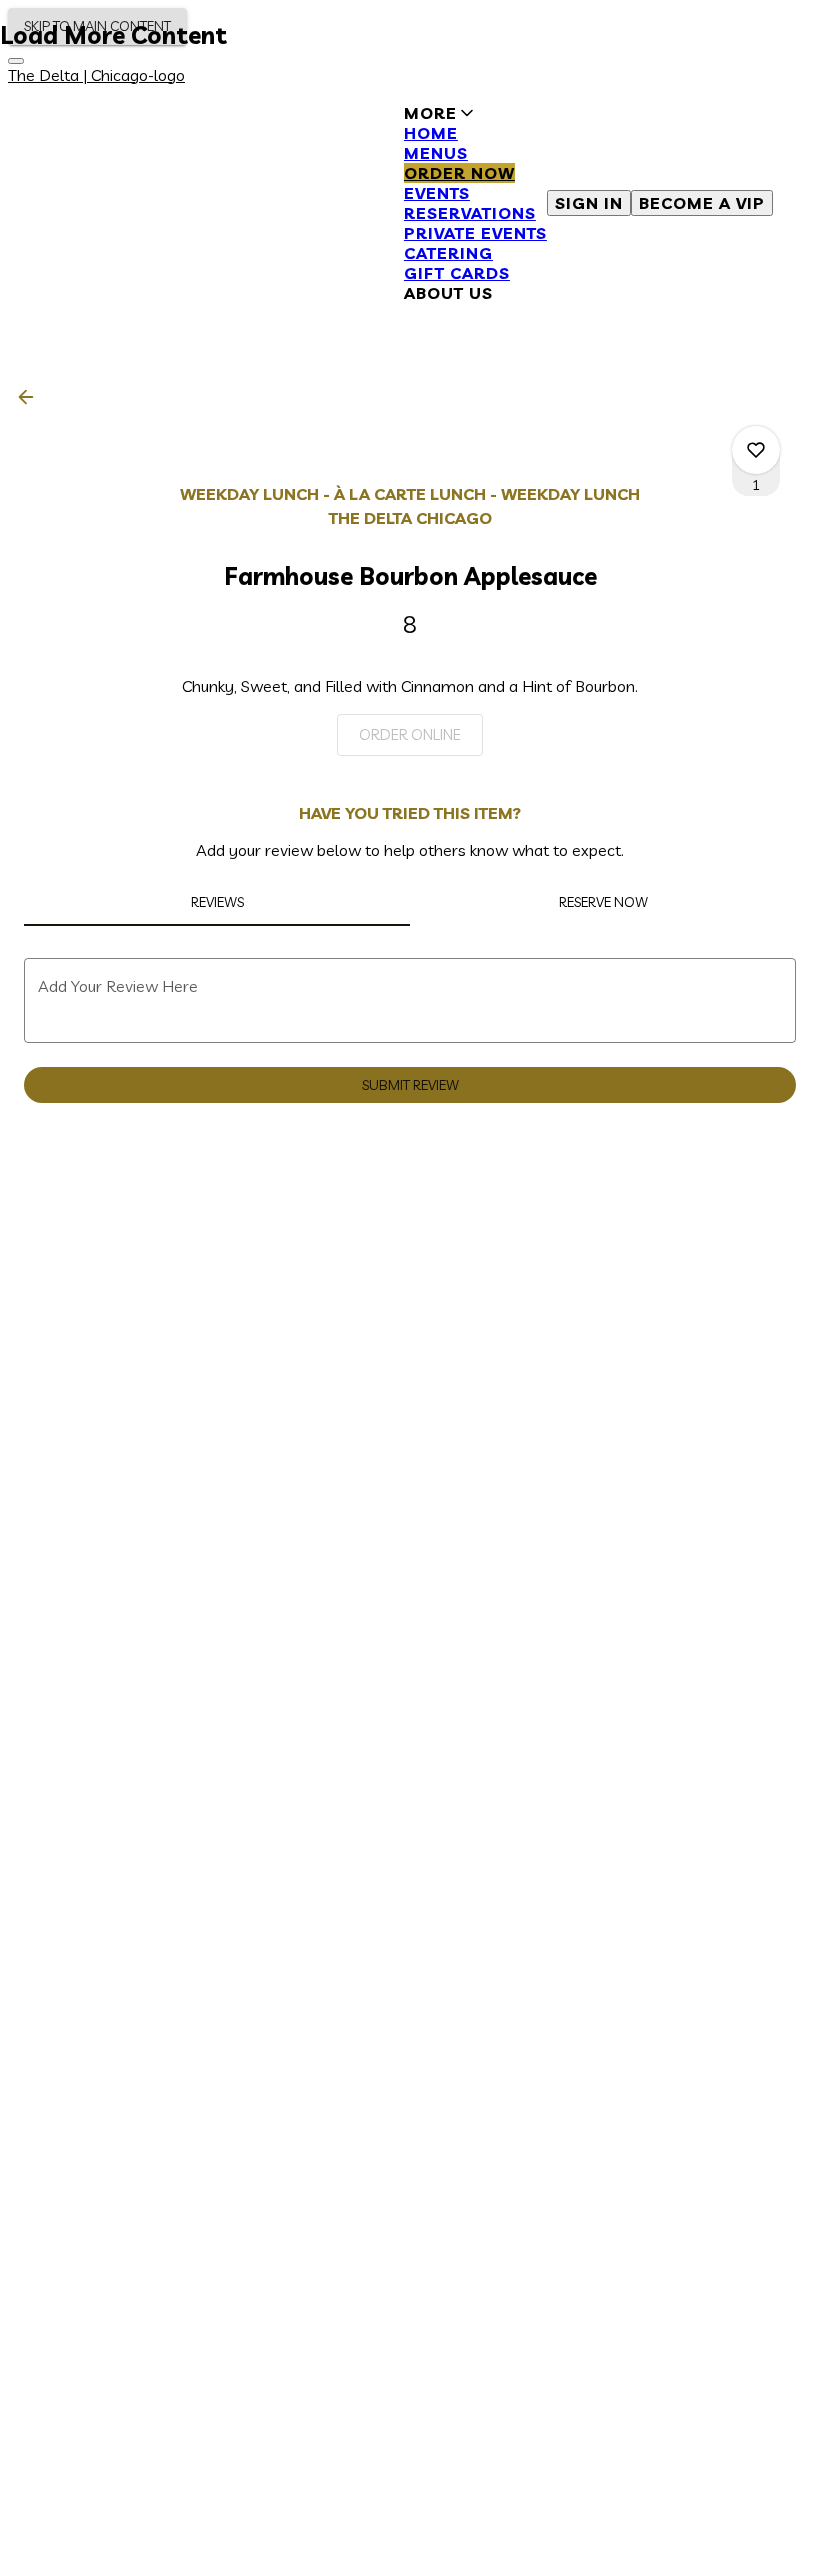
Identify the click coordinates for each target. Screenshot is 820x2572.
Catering (448, 253)
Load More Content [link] (113, 35)
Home (431, 133)
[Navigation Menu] (16, 61)
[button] (475, 203)
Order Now (459, 173)
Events (437, 193)
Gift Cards (457, 273)
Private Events (475, 233)
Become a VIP (702, 203)
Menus (436, 153)
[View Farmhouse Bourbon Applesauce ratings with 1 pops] (756, 450)
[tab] (217, 902)
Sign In (589, 203)
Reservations (470, 213)
